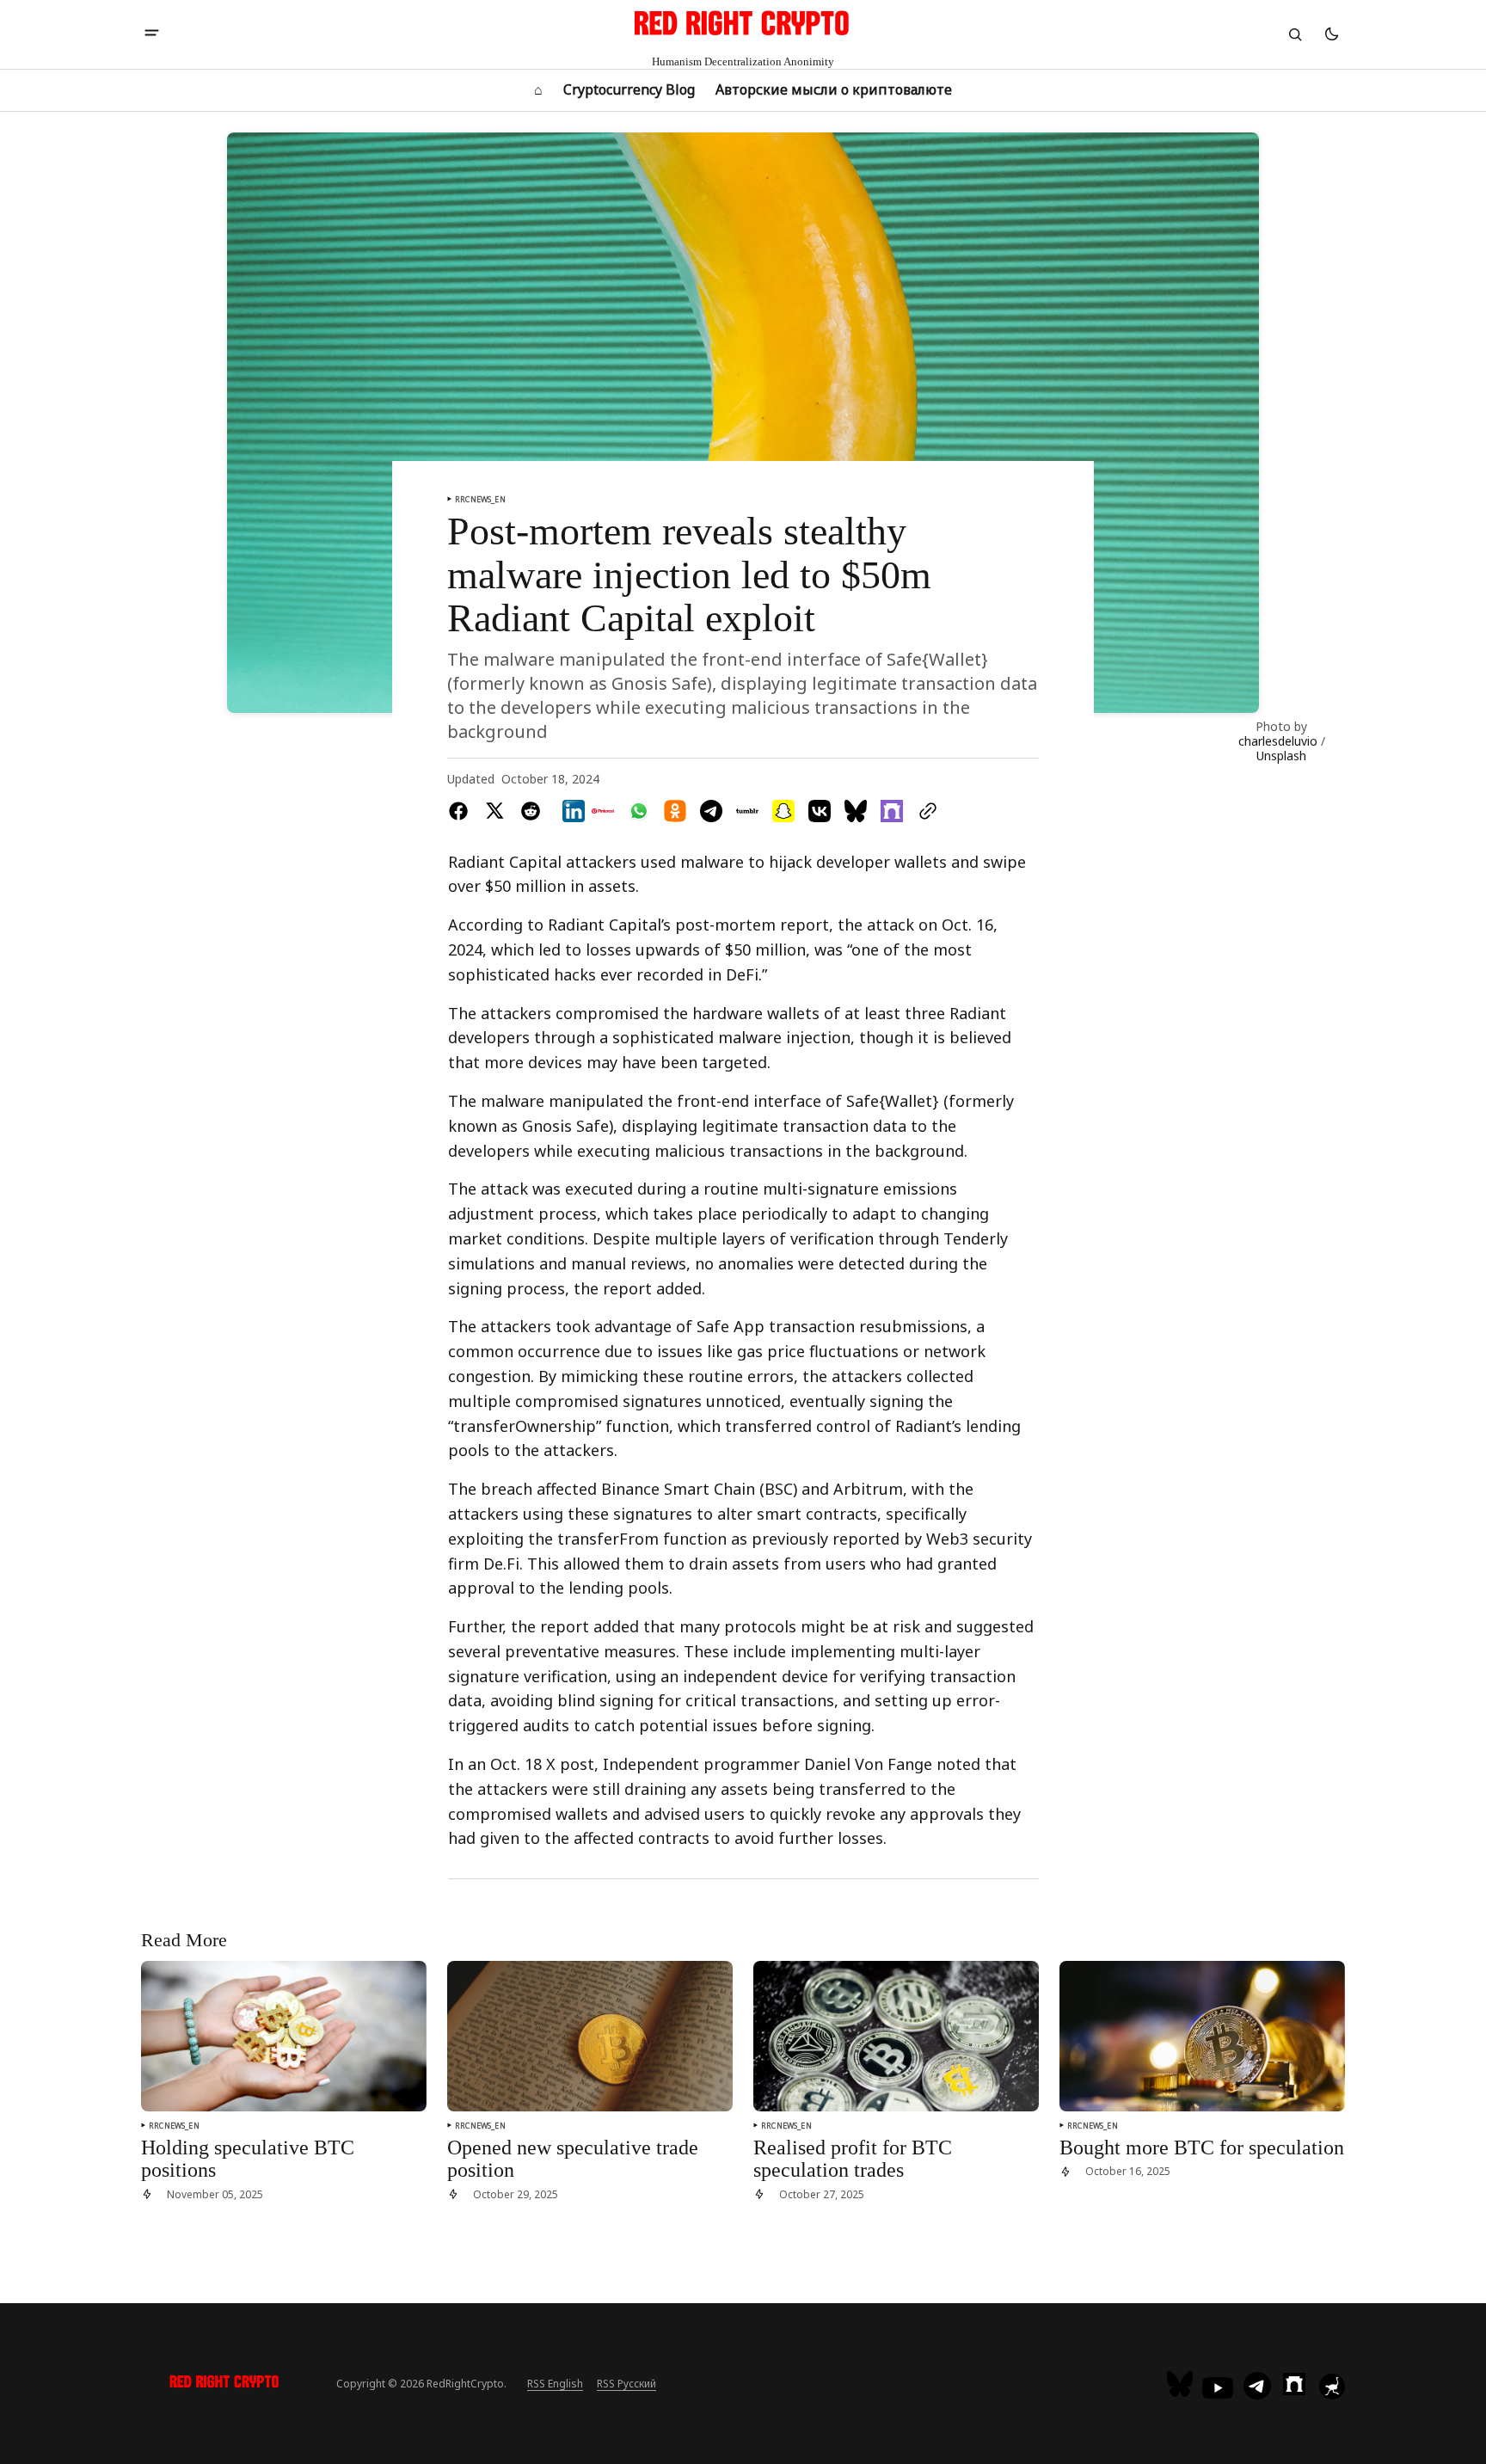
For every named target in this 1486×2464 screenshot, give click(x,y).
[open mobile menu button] (152, 34)
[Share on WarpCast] (892, 811)
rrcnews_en (480, 499)
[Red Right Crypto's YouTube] (1218, 2388)
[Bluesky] (1182, 2384)
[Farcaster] (1294, 2384)
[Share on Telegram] (711, 811)
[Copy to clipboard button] (924, 811)
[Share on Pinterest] (603, 811)
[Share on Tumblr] (747, 811)
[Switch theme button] (1331, 34)
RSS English (555, 2384)
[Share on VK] (820, 811)
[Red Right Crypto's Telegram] (1257, 2387)
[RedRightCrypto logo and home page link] (225, 2384)
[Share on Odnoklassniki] (675, 811)
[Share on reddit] (531, 811)
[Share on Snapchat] (783, 811)
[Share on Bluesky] (856, 811)
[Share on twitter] (494, 811)
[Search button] (1295, 34)
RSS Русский (626, 2384)
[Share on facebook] (462, 811)
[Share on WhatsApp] (639, 811)
